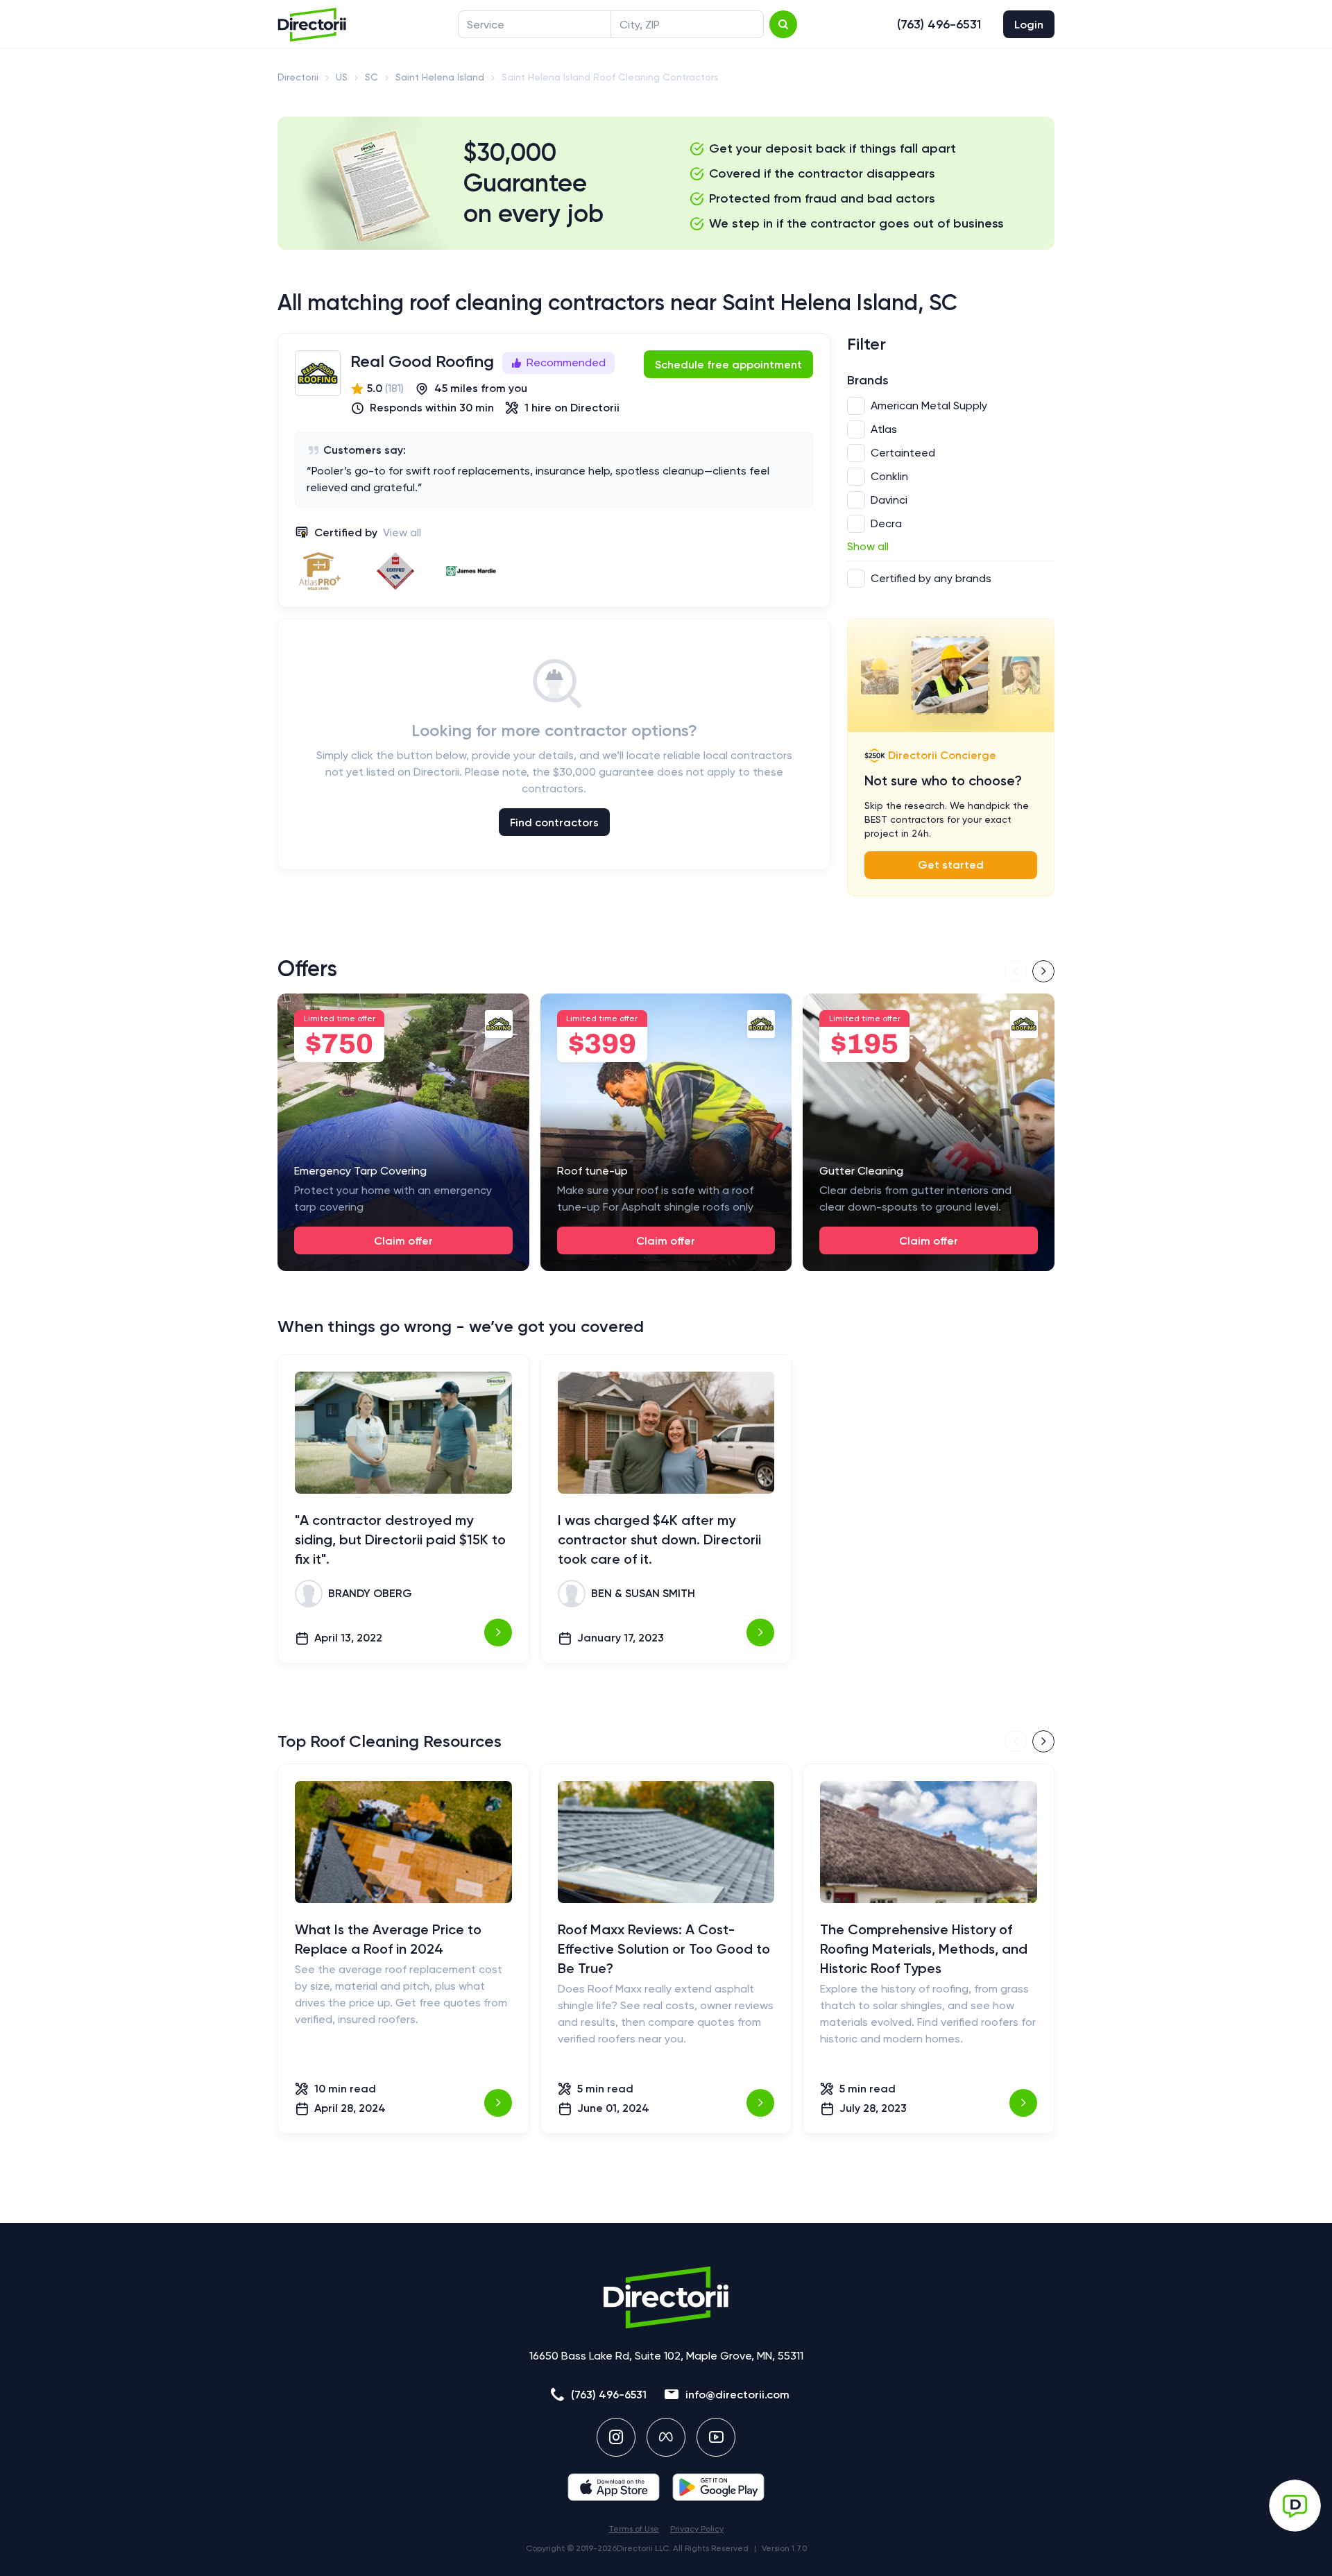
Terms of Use (634, 2529)
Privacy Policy (697, 2529)
